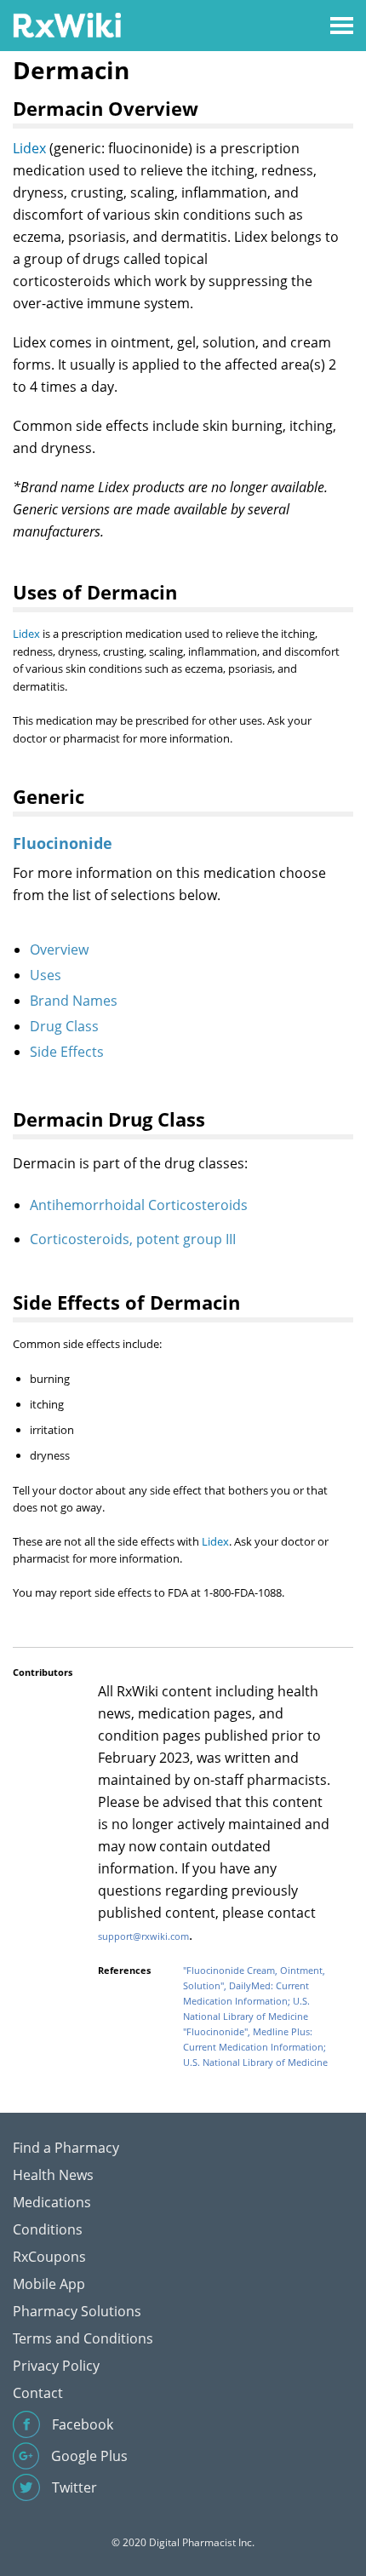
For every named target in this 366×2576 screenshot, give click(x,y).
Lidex (29, 148)
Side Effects (67, 1052)
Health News (53, 2175)
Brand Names (74, 1001)
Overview (59, 950)
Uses (46, 975)
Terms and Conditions (83, 2338)
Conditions (48, 2229)
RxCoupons (49, 2257)
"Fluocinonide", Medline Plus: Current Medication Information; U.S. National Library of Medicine (255, 2047)
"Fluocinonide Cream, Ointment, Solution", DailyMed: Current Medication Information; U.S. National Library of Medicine (254, 1993)
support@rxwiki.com (143, 1936)
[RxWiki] (67, 24)
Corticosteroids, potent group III (133, 1239)
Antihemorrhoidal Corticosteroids (139, 1205)
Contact (38, 2393)
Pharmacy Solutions (77, 2311)
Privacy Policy (56, 2366)
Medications (52, 2202)
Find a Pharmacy (66, 2148)
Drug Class (64, 1026)
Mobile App (49, 2284)
